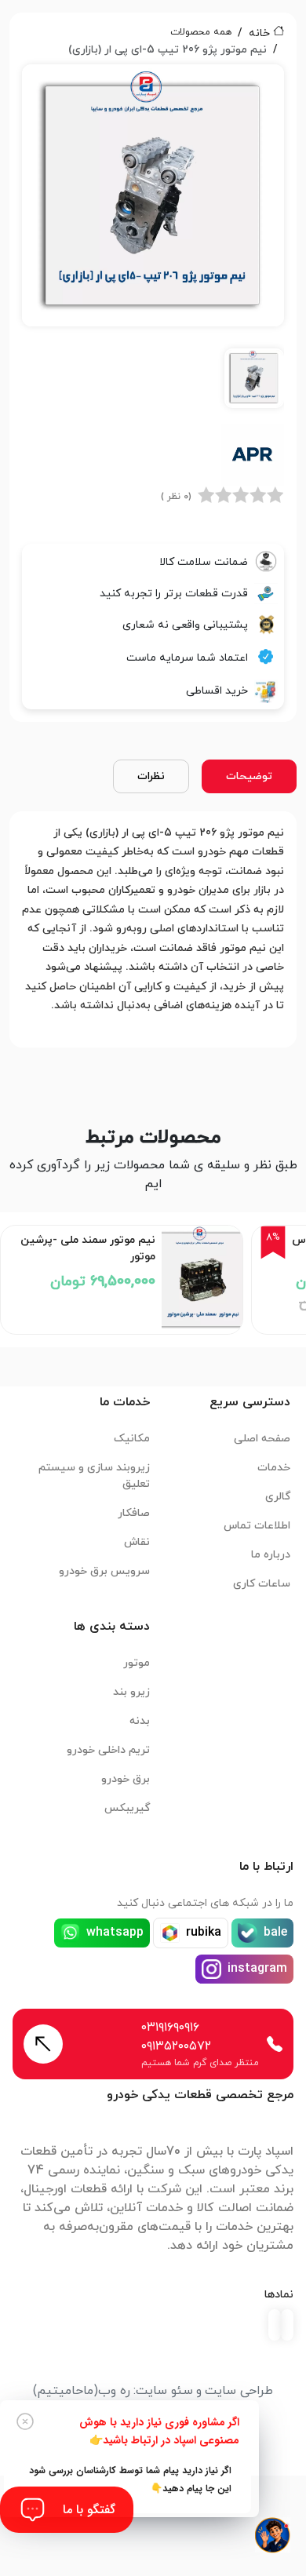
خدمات (274, 1468)
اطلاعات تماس (257, 1526)
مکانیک (132, 1439)
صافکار (134, 1513)
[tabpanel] (153, 241)
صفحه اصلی (262, 1439)
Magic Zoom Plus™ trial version (93, 83)
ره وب (114, 2391)
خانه (259, 33)
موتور (137, 1663)
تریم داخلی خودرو (108, 1750)
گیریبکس (127, 1808)
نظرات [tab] (151, 776)
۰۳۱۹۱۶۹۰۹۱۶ (170, 2028)
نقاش (137, 1542)
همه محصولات (201, 32)
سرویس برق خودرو (104, 1571)
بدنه (140, 1721)
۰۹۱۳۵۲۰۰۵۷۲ (176, 2046)
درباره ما (271, 1555)
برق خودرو (126, 1779)
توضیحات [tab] (249, 776)
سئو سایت (164, 2391)
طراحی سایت (239, 2391)
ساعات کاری (262, 1584)
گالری (278, 1497)
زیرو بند (131, 1692)
